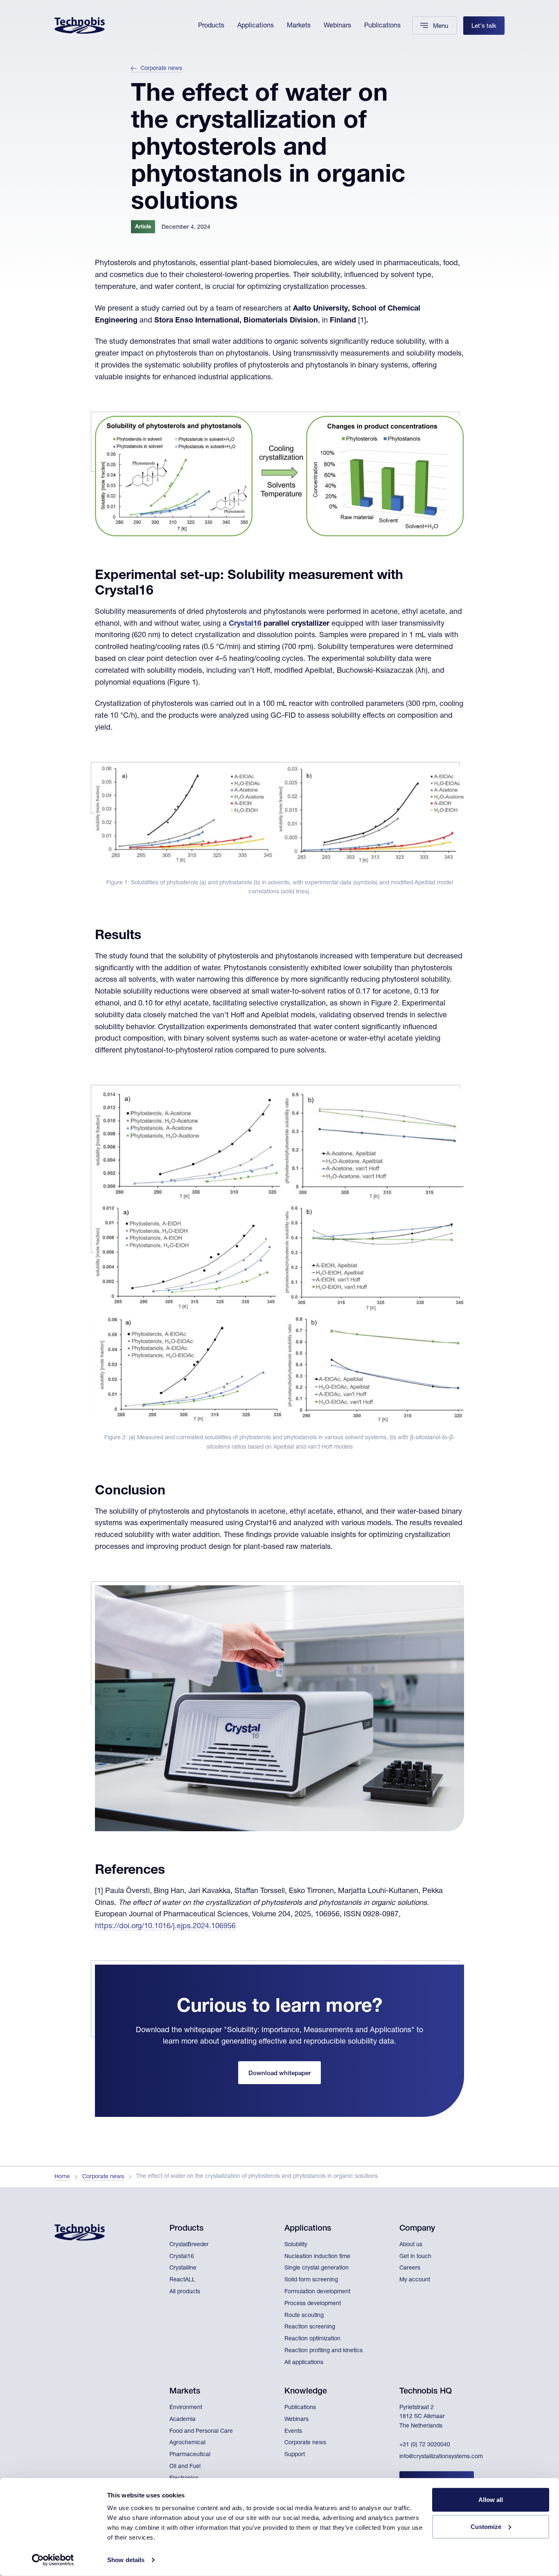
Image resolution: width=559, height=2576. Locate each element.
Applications (256, 26)
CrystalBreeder (189, 2245)
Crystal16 (245, 624)
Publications (382, 26)
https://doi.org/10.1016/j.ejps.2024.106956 (165, 1927)
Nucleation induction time (317, 2257)
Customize (486, 2526)
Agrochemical (187, 2443)
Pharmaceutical (190, 2455)
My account (415, 2280)
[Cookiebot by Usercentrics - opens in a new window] (53, 2560)
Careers (410, 2268)
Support (295, 2455)
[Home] (80, 26)
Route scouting (304, 2316)
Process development (313, 2304)
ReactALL (182, 2280)
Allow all (491, 2500)
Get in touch (415, 2257)
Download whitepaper (279, 2074)
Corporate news (161, 69)
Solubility (296, 2245)
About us (411, 2245)
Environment (186, 2408)
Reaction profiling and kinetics (323, 2351)
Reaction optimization (312, 2339)
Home (62, 2177)
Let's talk (484, 26)
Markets (299, 26)
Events (293, 2432)
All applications (304, 2363)
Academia (183, 2420)
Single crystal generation (317, 2268)
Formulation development (317, 2292)
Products (211, 26)
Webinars (337, 26)
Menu (441, 26)
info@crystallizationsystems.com (441, 2457)
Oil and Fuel (185, 2467)
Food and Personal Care (201, 2432)
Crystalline (183, 2268)
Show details (126, 2560)
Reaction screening (310, 2327)
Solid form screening (311, 2280)
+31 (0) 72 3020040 (425, 2445)
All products (185, 2292)
